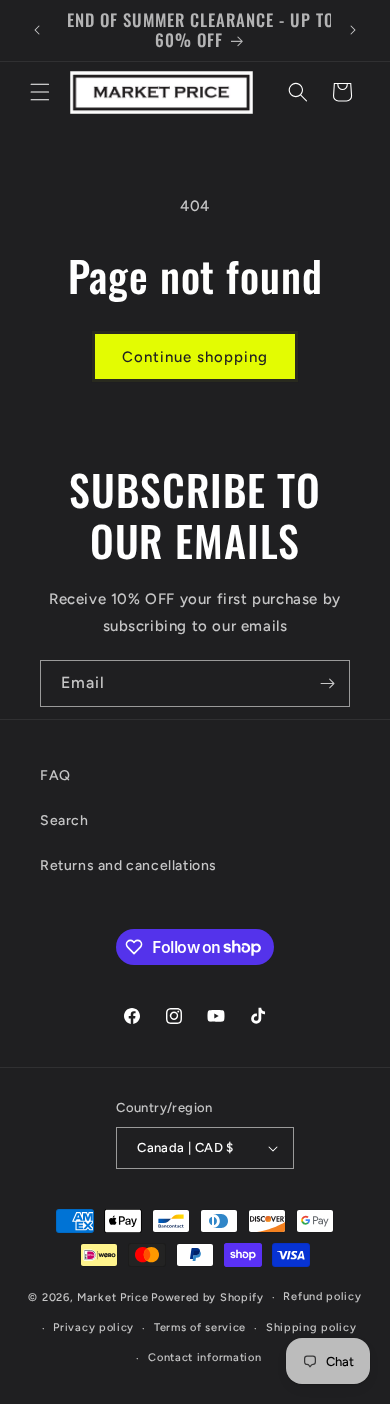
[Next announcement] (353, 30)
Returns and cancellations (128, 865)
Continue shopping (195, 357)
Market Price (112, 1297)
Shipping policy (311, 1327)
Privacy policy (93, 1327)
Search (64, 820)
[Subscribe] (327, 683)
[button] (40, 92)
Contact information (204, 1357)
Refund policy (322, 1296)
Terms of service (200, 1327)
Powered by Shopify (207, 1297)
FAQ (55, 775)
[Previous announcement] (37, 30)
